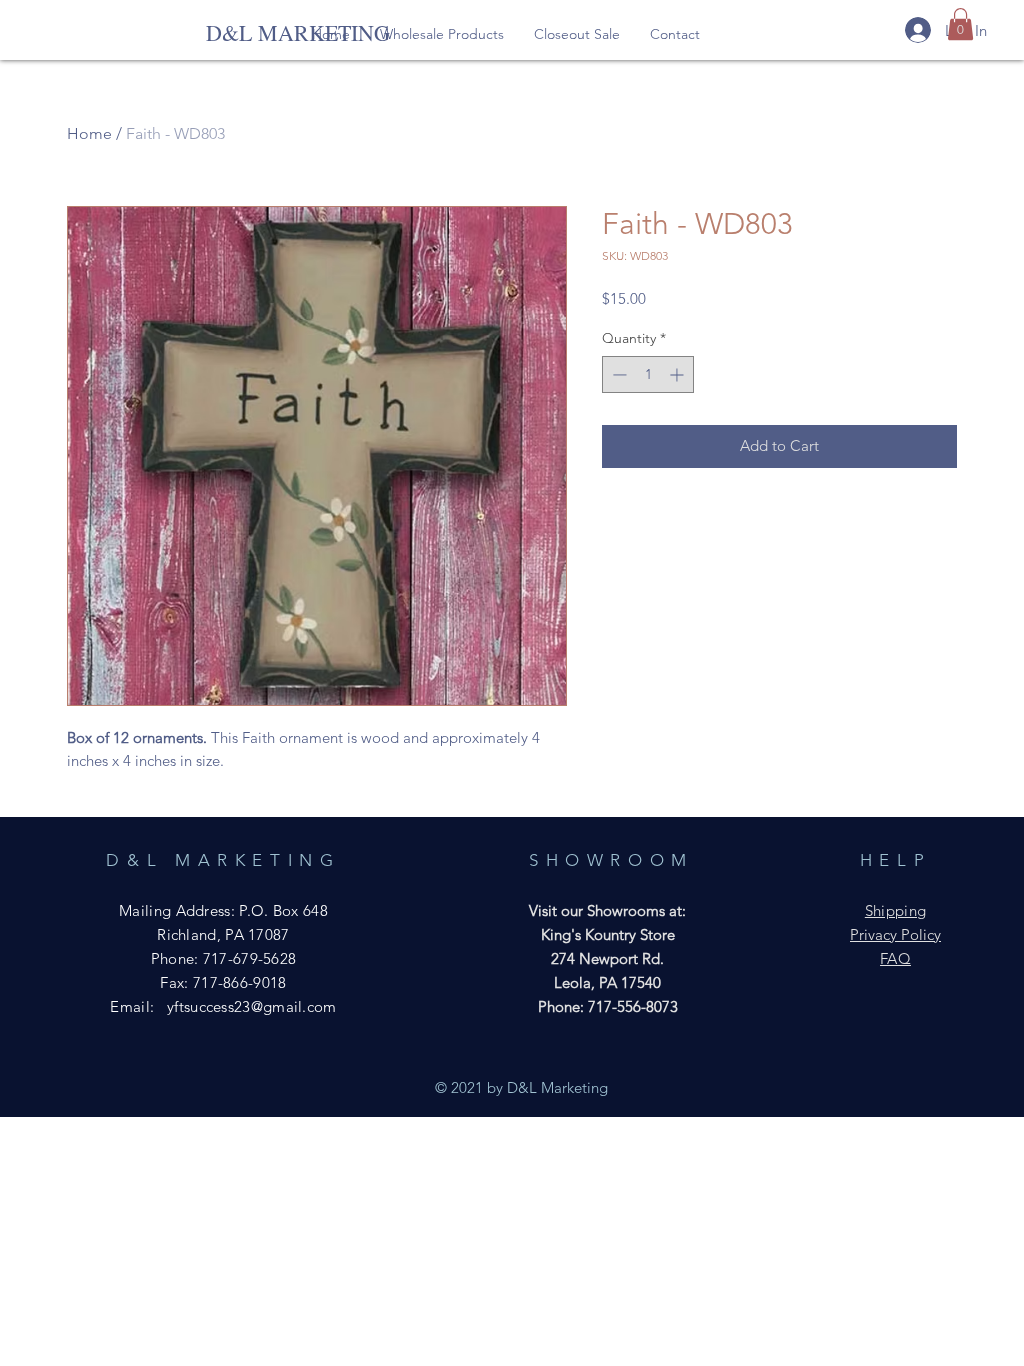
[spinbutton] (648, 374)
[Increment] (678, 374)
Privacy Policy (895, 934)
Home (89, 133)
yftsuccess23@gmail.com (252, 1006)
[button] (442, 34)
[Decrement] (617, 374)
